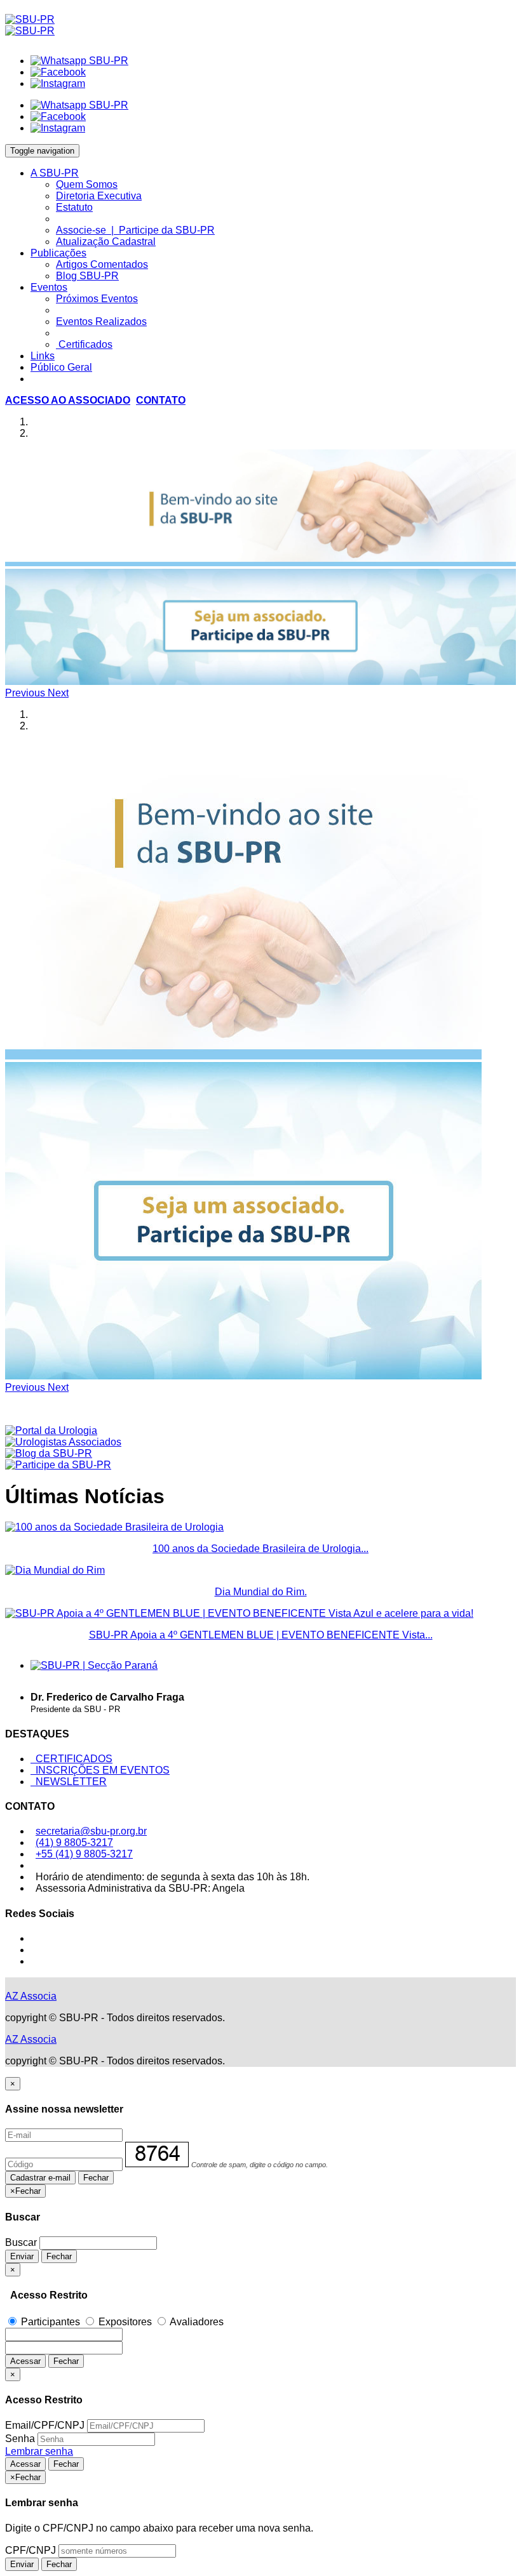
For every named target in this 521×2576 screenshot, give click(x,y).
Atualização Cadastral (106, 242)
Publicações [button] (58, 253)
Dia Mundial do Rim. (261, 1592)
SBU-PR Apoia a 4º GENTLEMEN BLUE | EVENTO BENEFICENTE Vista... (261, 1635)
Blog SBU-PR (87, 276)
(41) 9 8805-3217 (74, 1842)
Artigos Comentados (102, 264)
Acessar (25, 2361)
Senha (20, 2439)
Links (43, 356)
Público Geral (61, 367)
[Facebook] (58, 72)
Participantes (51, 2322)
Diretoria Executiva (99, 196)
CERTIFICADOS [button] (71, 1759)
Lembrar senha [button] (39, 2451)
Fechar (96, 2178)
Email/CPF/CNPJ (45, 2425)
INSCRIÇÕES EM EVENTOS (100, 1770)
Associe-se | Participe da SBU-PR (135, 230)
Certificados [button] (84, 344)
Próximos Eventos (97, 299)
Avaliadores (196, 2322)
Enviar (22, 2256)
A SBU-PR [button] (55, 173)
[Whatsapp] (79, 61)
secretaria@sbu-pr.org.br (91, 1831)
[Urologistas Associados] (63, 1442)
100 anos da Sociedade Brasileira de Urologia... (260, 1549)
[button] (68, 400)
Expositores (125, 2322)
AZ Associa (31, 1996)
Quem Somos (87, 184)
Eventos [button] (49, 287)
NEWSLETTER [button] (69, 1782)
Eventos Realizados (101, 322)
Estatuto (74, 207)
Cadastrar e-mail (40, 2178)
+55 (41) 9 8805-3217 (84, 1854)
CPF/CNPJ (30, 2550)
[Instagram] (58, 83)
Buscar (21, 2242)
